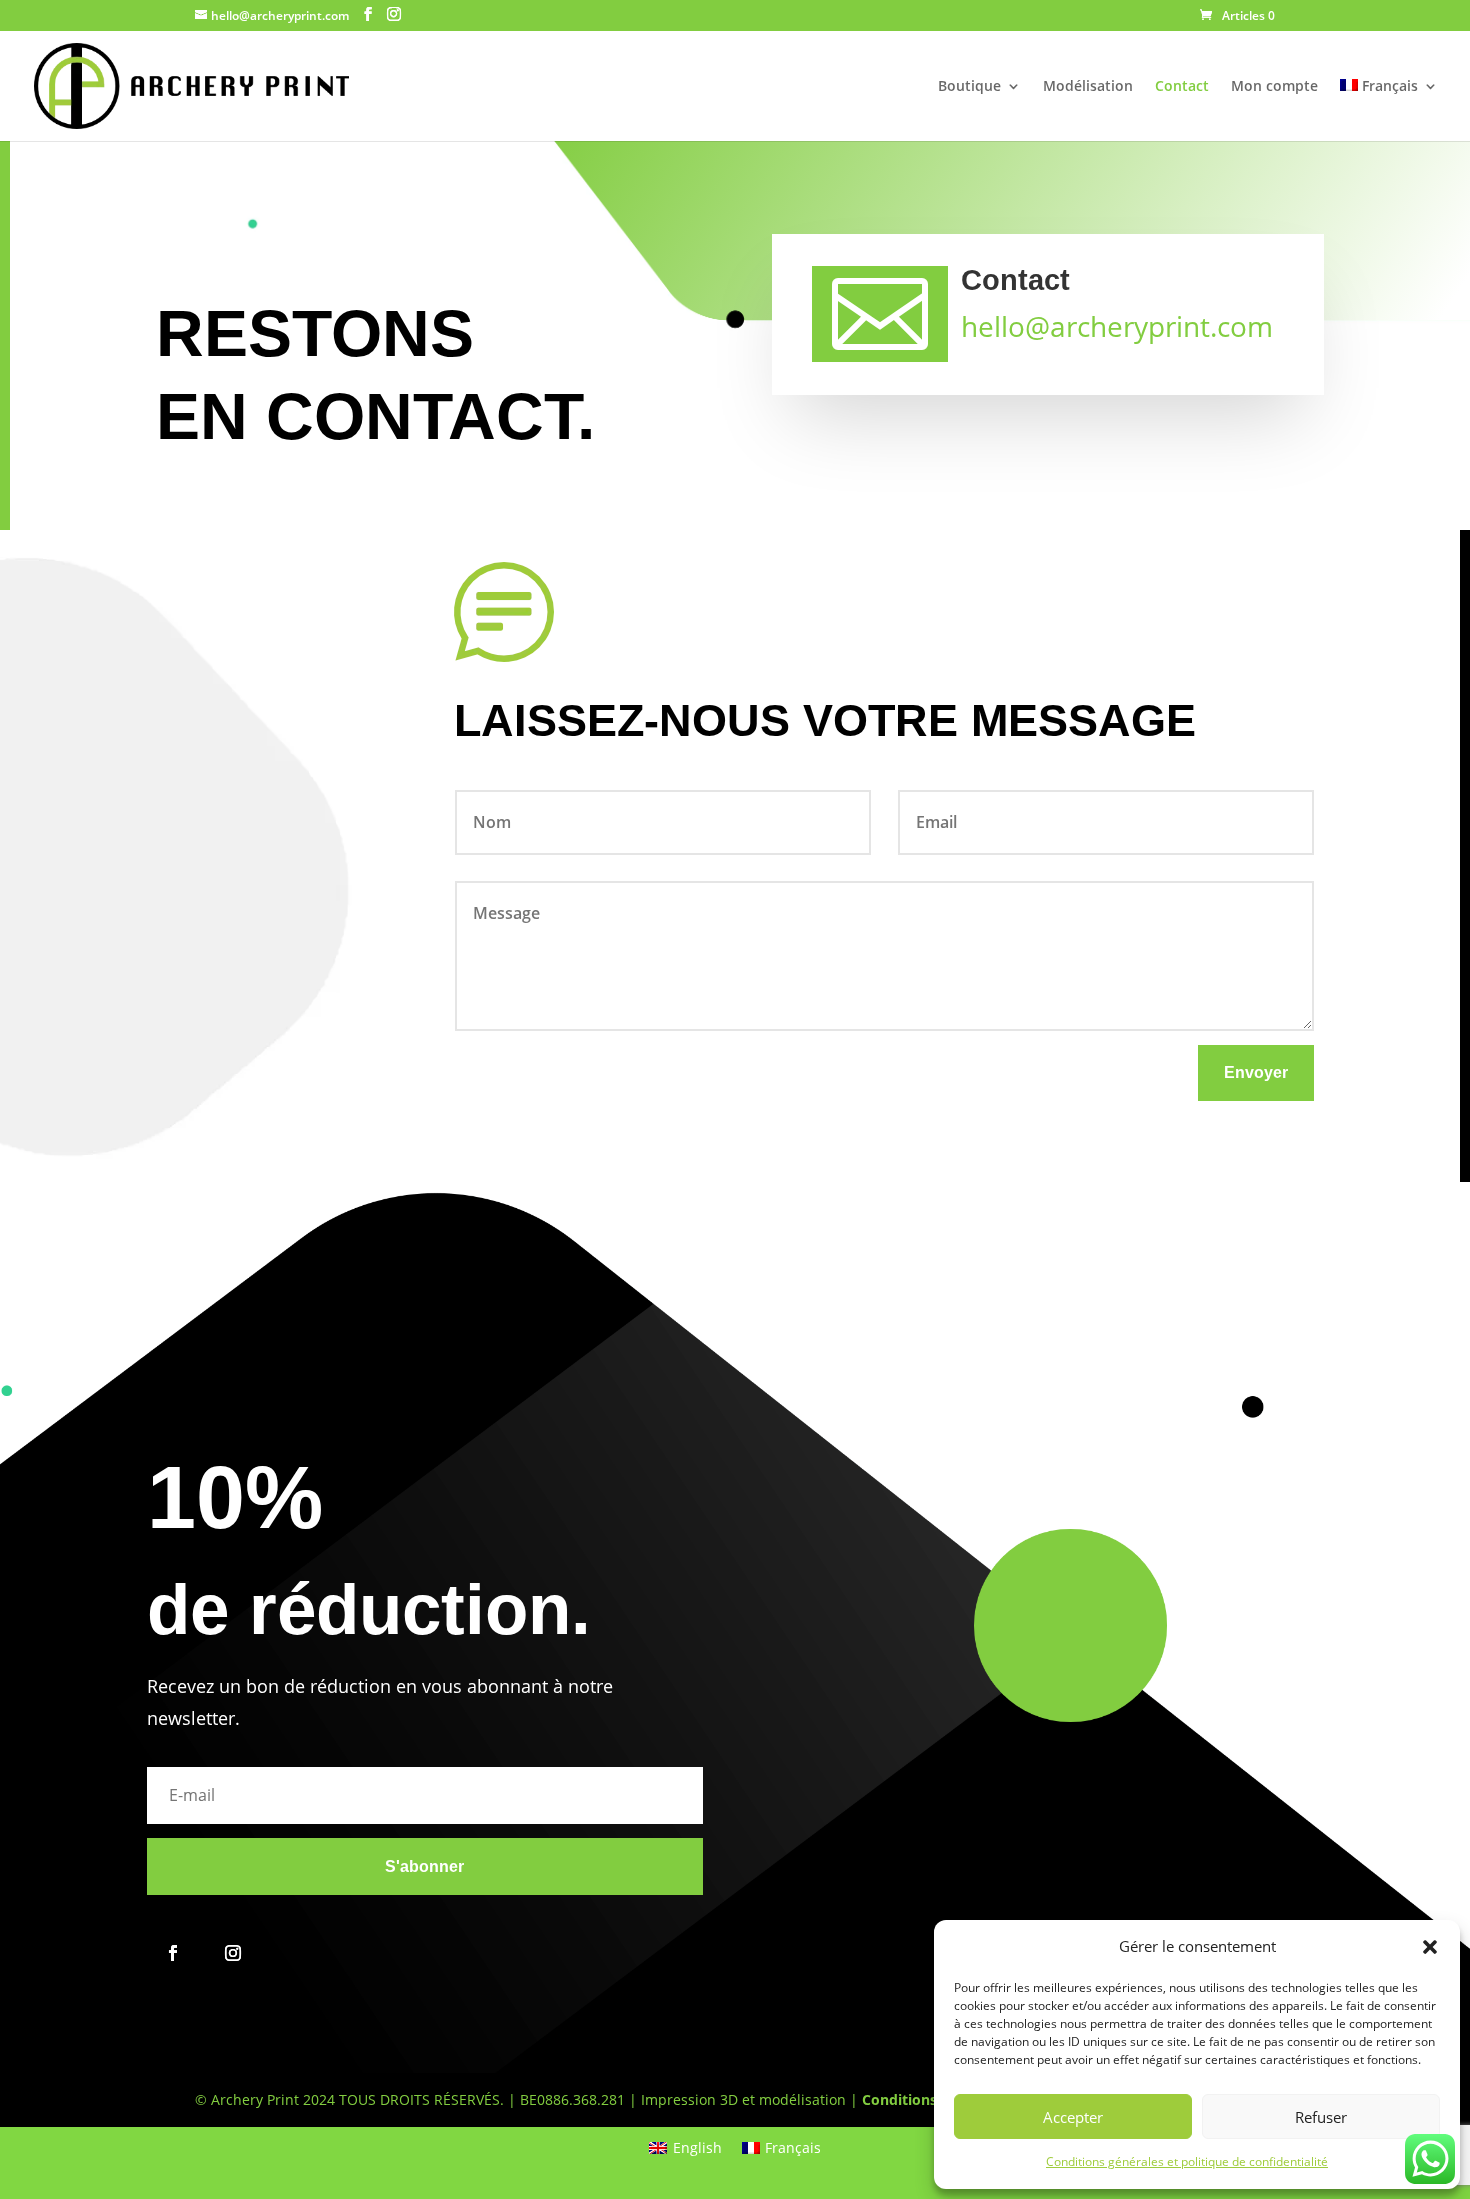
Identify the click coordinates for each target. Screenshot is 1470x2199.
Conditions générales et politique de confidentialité (1187, 2161)
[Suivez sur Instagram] (233, 1953)
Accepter (1073, 2117)
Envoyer (1256, 1072)
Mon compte (1274, 87)
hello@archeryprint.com (1117, 326)
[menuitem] (1389, 110)
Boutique (969, 87)
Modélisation (1088, 87)
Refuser (1321, 2117)
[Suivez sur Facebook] (173, 1953)
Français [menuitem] (793, 2147)
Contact (1182, 87)
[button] (1430, 1947)
